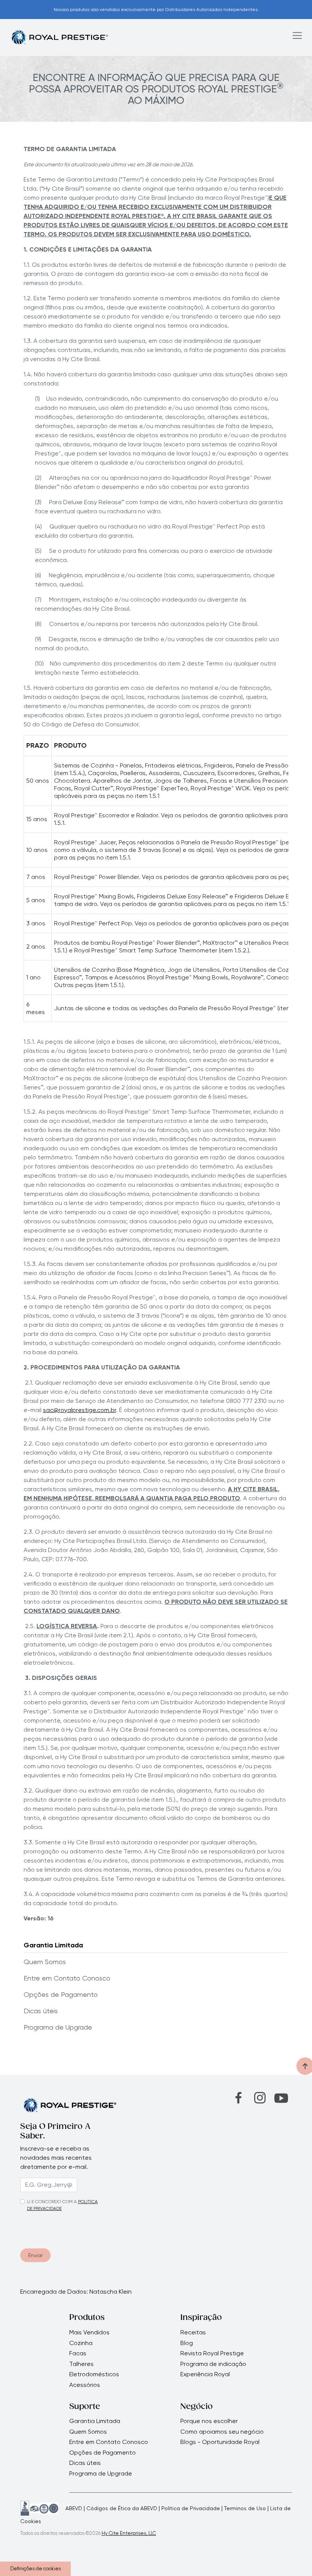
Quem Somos (45, 1962)
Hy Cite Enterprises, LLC (129, 2533)
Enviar (35, 2255)
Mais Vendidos (89, 2332)
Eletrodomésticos (94, 2374)
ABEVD (74, 2508)
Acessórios (85, 2385)
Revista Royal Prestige (212, 2353)
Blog (187, 2343)
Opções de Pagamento (61, 1994)
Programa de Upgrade (58, 2027)
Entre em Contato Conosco (68, 1978)
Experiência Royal (205, 2374)
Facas (78, 2353)
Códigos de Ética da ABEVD (122, 2508)
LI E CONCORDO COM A (52, 2202)
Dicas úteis (41, 2011)
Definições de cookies (36, 2569)
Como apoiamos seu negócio (222, 2432)
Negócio (197, 2407)
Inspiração (201, 2318)
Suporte (85, 2407)
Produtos (87, 2318)
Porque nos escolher (209, 2421)
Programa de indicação (213, 2364)
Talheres (81, 2364)
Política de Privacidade (191, 2508)
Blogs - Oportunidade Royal (220, 2442)
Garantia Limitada (53, 1945)
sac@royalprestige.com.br (80, 1410)
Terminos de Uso (245, 2508)
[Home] (59, 37)
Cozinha (81, 2343)
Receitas (193, 2332)
